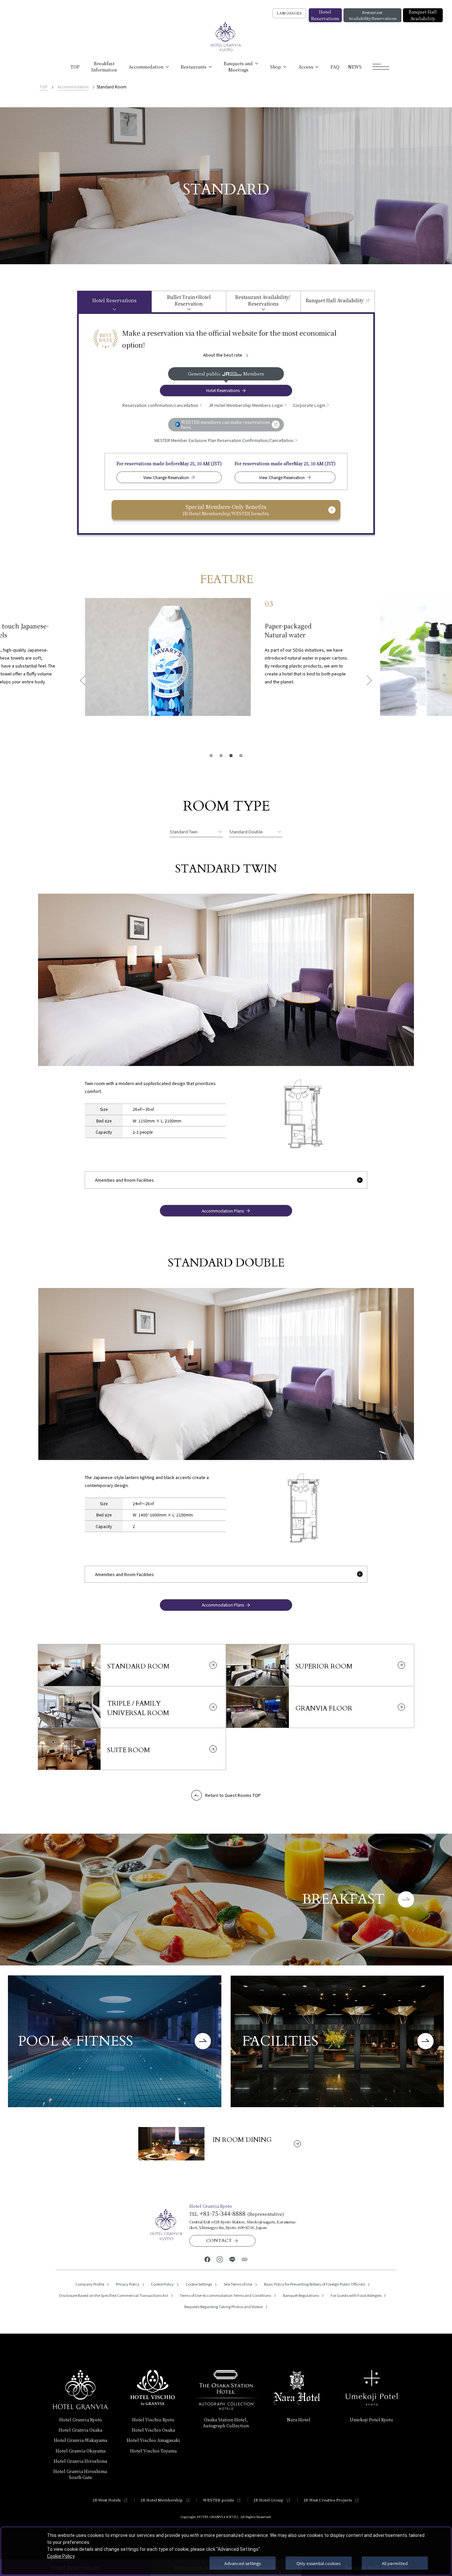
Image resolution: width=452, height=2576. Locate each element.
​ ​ (81, 2474)
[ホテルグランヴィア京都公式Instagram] (220, 2259)
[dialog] (226, 2551)
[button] (211, 755)
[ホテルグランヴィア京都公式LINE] (232, 2259)
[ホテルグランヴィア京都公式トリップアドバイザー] (244, 2259)
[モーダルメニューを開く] (381, 67)
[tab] (114, 301)
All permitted (395, 2563)
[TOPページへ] (226, 37)
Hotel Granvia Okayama (81, 2451)
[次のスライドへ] (367, 680)
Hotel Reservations (325, 15)
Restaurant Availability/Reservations (372, 15)
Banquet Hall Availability (423, 15)
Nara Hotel (299, 2420)
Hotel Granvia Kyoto (81, 2420)
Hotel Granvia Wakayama (81, 2440)
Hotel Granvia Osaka (80, 2430)
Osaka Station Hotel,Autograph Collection (226, 2423)
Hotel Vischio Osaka (153, 2430)
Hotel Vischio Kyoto (153, 2420)
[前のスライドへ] (85, 680)
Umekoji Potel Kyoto (371, 2420)
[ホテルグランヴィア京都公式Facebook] (207, 2259)
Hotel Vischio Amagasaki (153, 2440)
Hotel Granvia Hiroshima (80, 2461)
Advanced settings (243, 2563)
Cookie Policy (61, 2556)
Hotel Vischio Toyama (153, 2451)
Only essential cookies (318, 2563)
